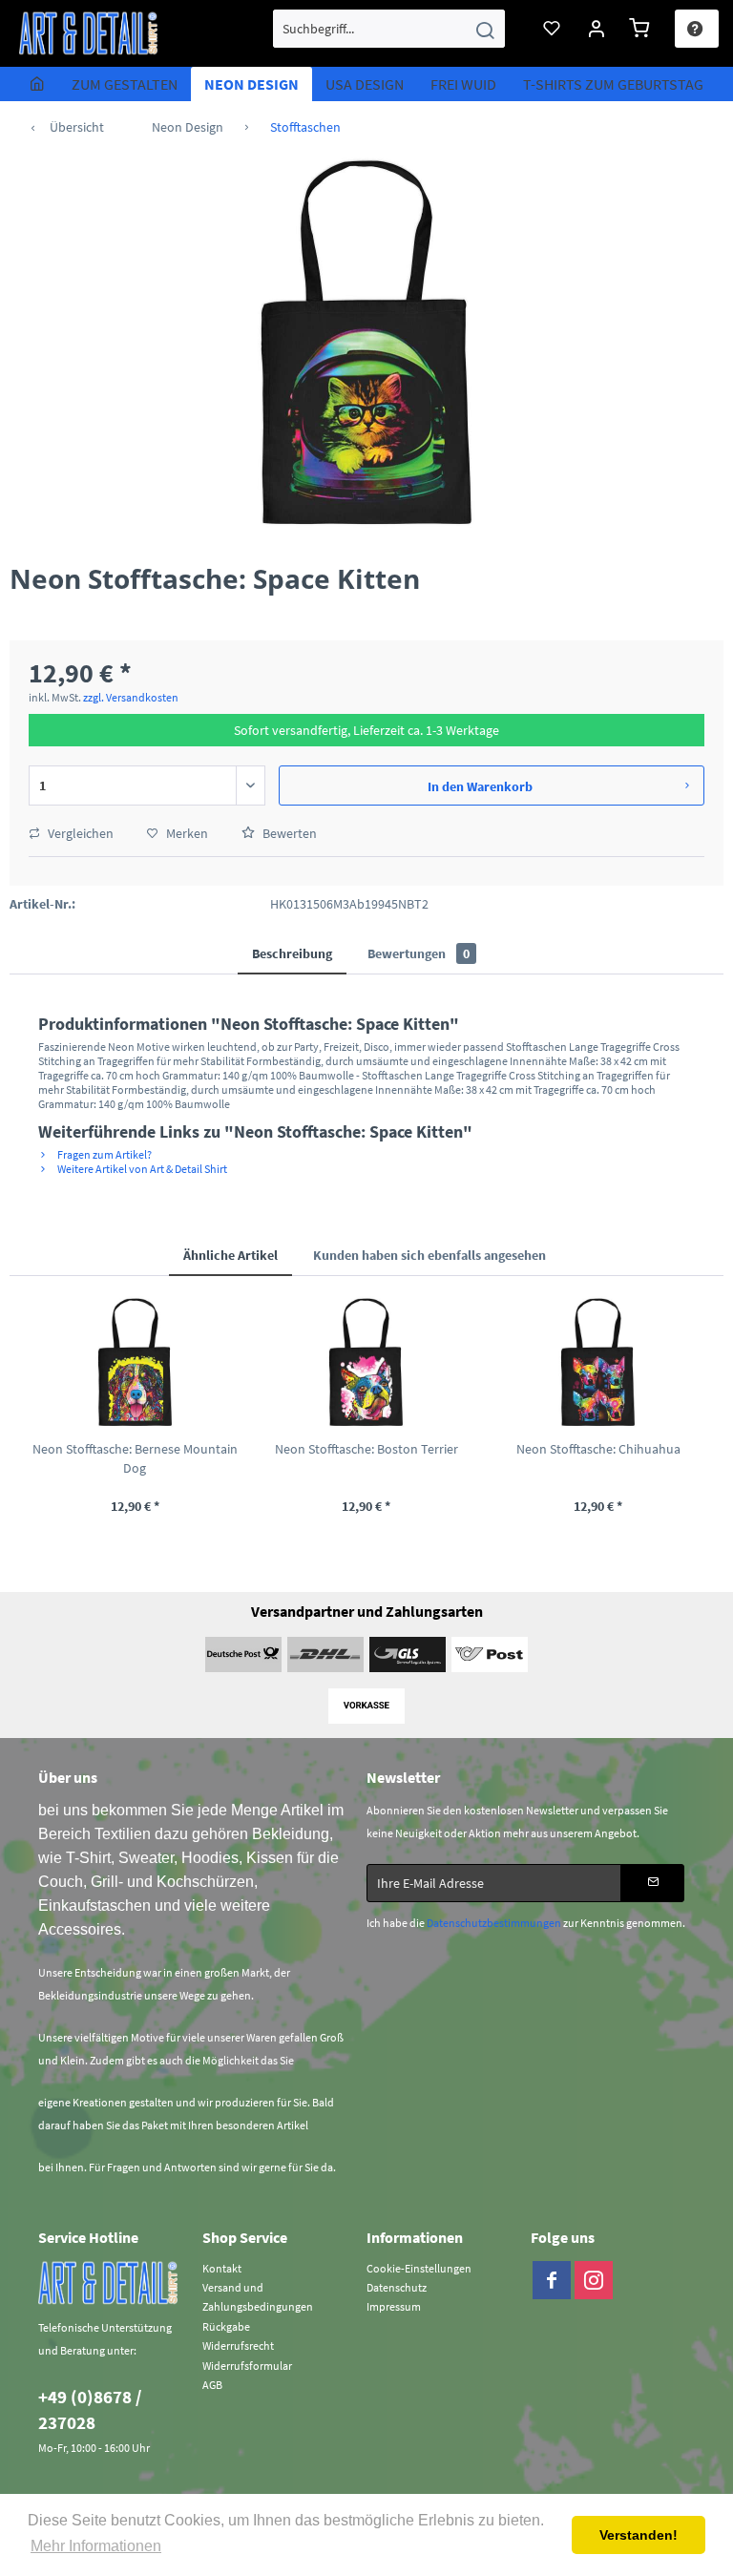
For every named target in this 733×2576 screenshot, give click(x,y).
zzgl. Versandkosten (131, 697)
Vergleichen (79, 833)
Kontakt (222, 2268)
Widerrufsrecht (238, 2346)
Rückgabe (226, 2326)
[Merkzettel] (553, 29)
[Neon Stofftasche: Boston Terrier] (367, 1363)
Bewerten (288, 833)
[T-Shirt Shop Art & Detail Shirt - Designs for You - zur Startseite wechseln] (89, 33)
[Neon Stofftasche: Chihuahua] (598, 1363)
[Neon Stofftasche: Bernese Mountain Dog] (135, 1363)
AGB (212, 2385)
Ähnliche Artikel (230, 1255)
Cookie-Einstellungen (419, 2268)
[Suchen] (485, 29)
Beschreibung (292, 953)
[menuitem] (389, 29)
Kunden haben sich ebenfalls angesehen (429, 1255)
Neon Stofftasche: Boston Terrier (366, 1449)
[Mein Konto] (597, 29)
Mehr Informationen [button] (96, 2546)
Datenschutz (397, 2287)
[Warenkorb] (642, 29)
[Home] (37, 84)
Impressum (394, 2306)
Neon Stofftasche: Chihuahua (598, 1449)
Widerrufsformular (247, 2366)
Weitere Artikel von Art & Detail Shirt (141, 1169)
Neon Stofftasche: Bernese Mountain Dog (135, 1458)
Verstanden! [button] (639, 2535)
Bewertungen (419, 953)
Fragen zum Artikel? (104, 1154)
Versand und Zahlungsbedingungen (258, 2297)
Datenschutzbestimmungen (494, 1923)
